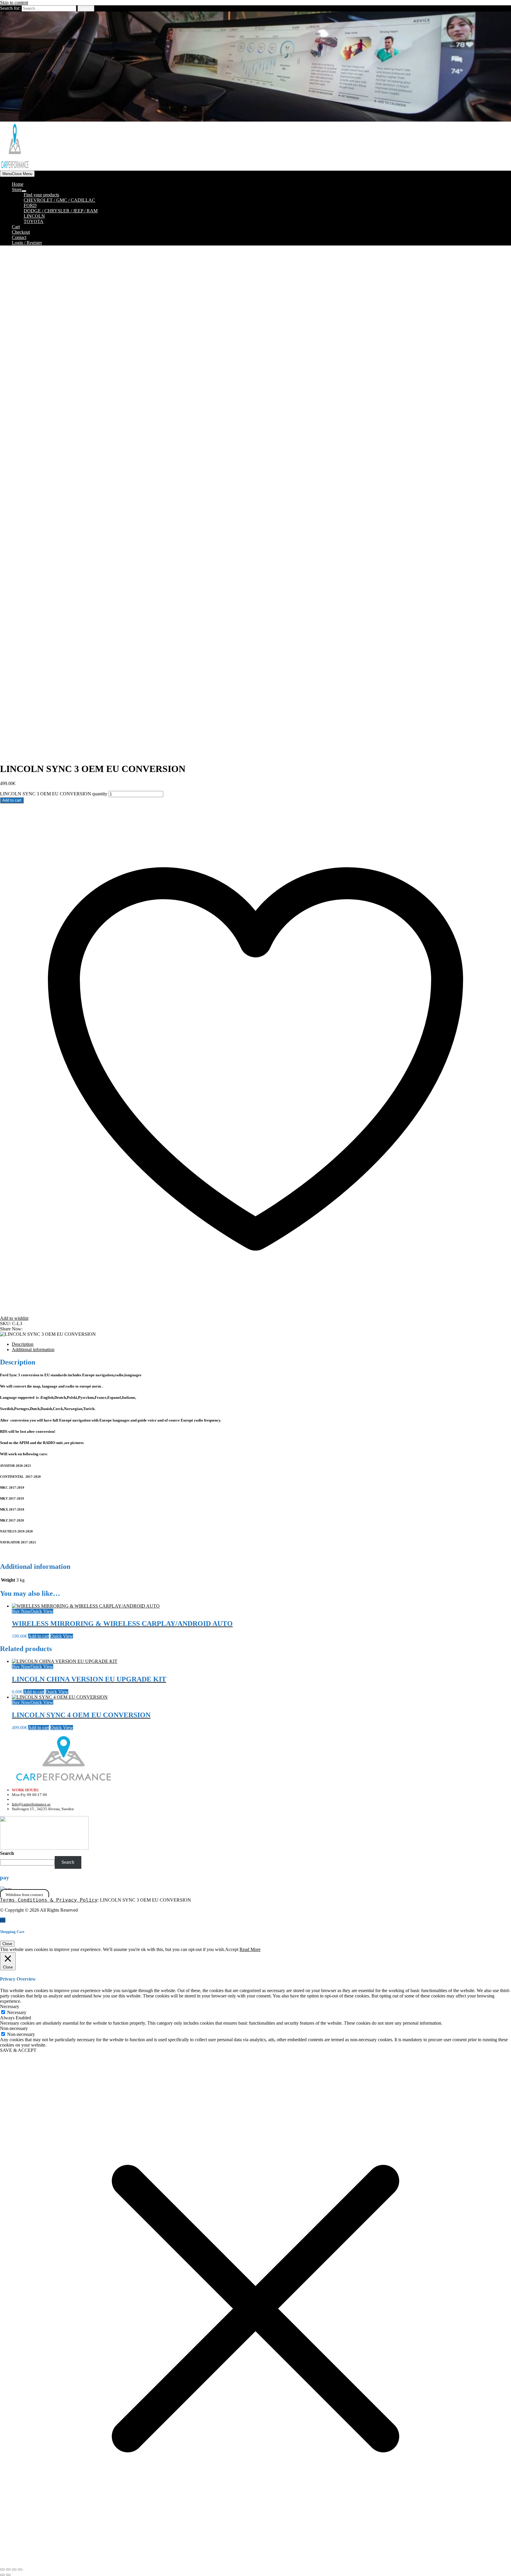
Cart (16, 227)
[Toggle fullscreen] (8, 2569)
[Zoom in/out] (2, 2569)
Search (7, 1853)
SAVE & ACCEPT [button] (18, 2050)
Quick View (42, 1611)
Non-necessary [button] (14, 2028)
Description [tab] (23, 1344)
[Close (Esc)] (20, 2569)
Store (17, 189)
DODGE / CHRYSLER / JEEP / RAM (61, 211)
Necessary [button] (10, 2006)
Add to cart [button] (39, 1636)
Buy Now (21, 1611)
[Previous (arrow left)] (2, 2575)
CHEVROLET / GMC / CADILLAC (59, 200)
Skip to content (14, 3)
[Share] (14, 2569)
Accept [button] (232, 1949)
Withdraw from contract (24, 1895)
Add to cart (12, 800)
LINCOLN (34, 216)
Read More (250, 1949)
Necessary (17, 2012)
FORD (30, 205)
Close (7, 1944)
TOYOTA (34, 221)
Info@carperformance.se (31, 1804)
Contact (19, 237)
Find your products (41, 195)
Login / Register (27, 243)
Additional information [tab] (33, 1350)
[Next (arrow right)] (8, 2575)
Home (18, 184)
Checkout (21, 232)
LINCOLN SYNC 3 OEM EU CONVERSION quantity (54, 794)
